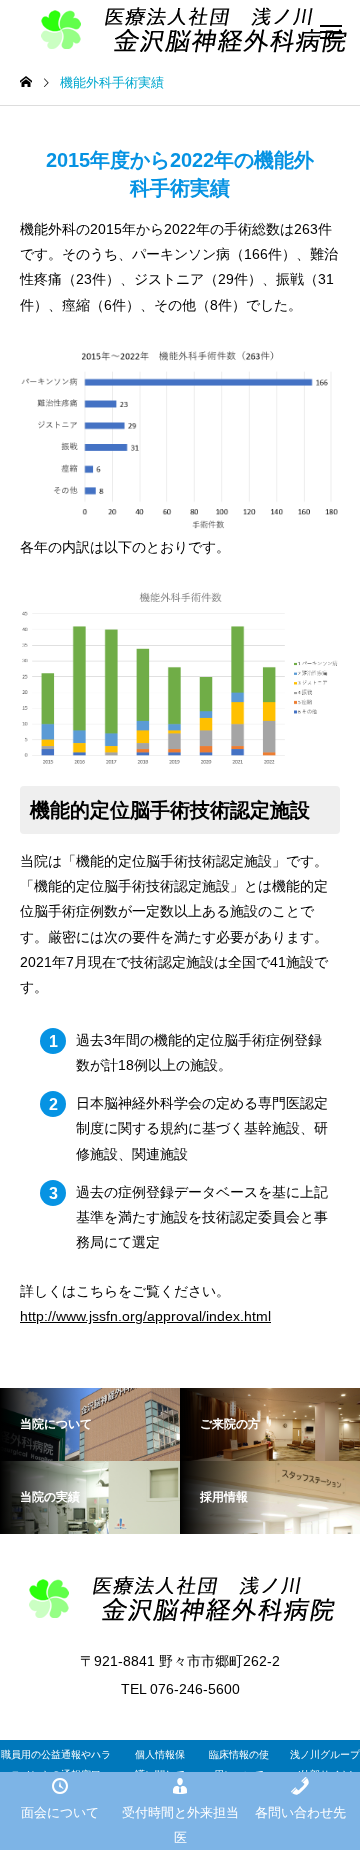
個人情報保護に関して (160, 1764)
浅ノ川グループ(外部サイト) (325, 1764)
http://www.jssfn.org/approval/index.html (145, 1316)
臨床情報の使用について (239, 1764)
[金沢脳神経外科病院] (180, 1599)
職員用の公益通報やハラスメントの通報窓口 (56, 1764)
